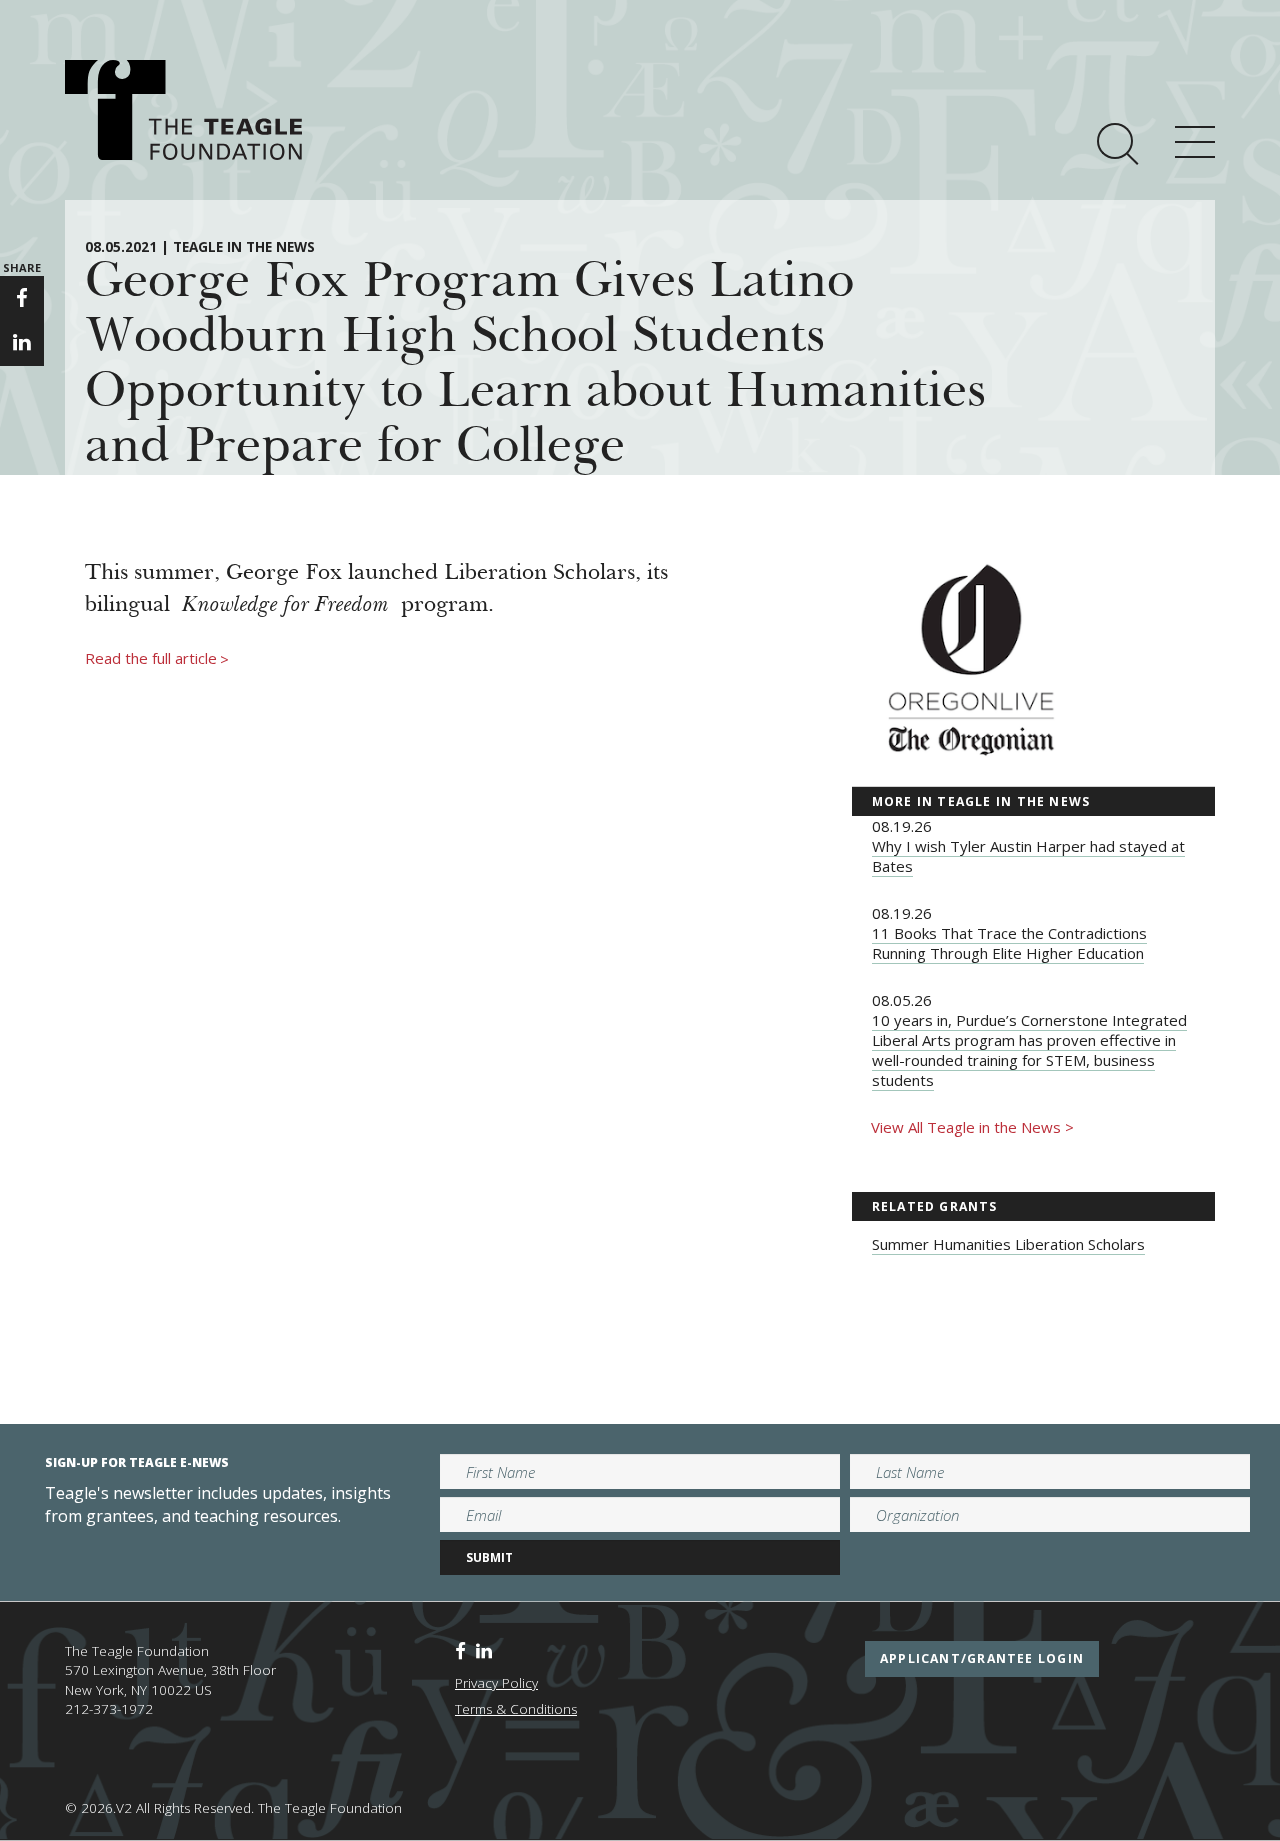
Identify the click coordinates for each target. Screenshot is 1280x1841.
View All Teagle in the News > (972, 1127)
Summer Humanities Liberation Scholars (1008, 1244)
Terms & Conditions (516, 1709)
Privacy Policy (496, 1683)
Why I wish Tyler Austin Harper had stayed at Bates (1028, 856)
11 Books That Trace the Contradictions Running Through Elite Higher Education (1009, 943)
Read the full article (157, 659)
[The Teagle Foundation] (183, 110)
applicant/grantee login (982, 1658)
